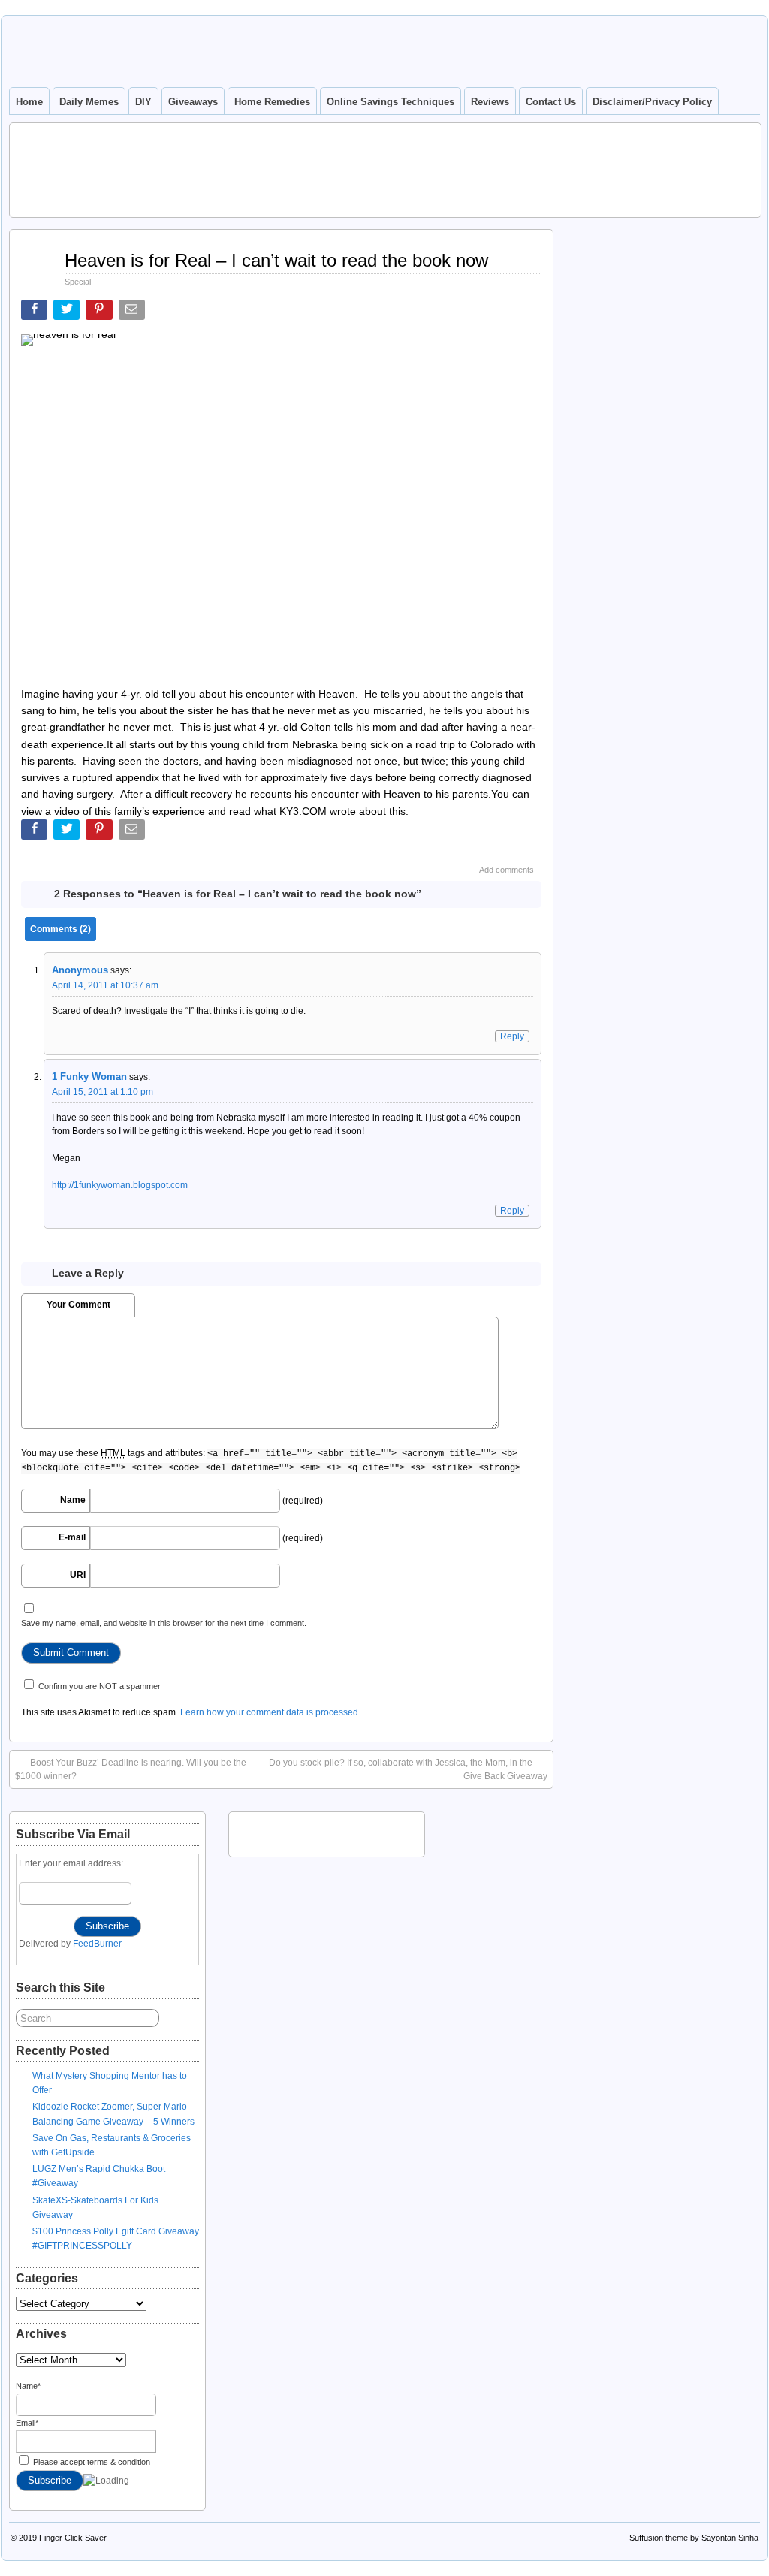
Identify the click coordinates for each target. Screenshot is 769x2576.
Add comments (507, 870)
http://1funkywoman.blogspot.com (120, 1185)
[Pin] (100, 313)
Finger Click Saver (73, 2538)
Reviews (490, 102)
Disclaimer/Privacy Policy (652, 102)
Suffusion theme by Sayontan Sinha (694, 2538)
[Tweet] (68, 313)
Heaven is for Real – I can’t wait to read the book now (276, 260)
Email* (27, 2423)
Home (29, 102)
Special (78, 282)
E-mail (72, 1537)
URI (78, 1575)
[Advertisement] (385, 168)
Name (73, 1500)
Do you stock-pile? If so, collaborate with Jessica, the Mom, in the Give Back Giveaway (408, 1769)
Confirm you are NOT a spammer (98, 1686)
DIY (143, 102)
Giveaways (193, 102)
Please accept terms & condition (90, 2462)
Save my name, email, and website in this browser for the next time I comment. (164, 1623)
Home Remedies (272, 102)
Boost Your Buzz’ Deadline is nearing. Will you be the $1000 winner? (131, 1769)
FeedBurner (97, 1944)
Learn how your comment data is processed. (270, 1712)
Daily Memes (89, 102)
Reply (512, 1036)
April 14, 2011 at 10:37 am (105, 985)
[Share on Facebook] (36, 313)
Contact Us (551, 102)
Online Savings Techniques (391, 102)
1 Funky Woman (89, 1077)
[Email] (133, 313)
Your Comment (78, 1305)
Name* (28, 2386)
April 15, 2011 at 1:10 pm (103, 1092)
